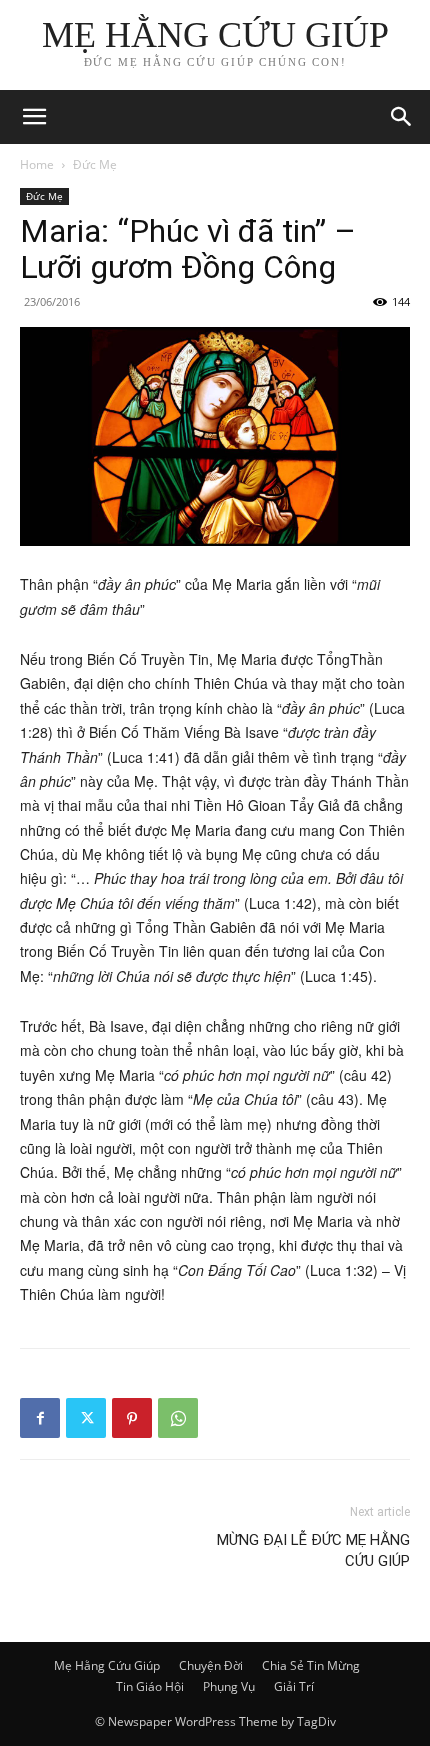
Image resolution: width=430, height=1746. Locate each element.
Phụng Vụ (229, 1686)
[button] (402, 117)
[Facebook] (40, 1418)
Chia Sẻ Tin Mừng (311, 1665)
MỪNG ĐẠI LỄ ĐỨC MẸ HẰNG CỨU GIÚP (313, 1550)
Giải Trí (294, 1686)
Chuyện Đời (211, 1665)
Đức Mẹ (95, 164)
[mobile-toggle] (34, 117)
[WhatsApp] (178, 1418)
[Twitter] (86, 1418)
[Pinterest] (132, 1418)
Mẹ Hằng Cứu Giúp (107, 1665)
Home (37, 164)
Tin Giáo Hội (150, 1686)
